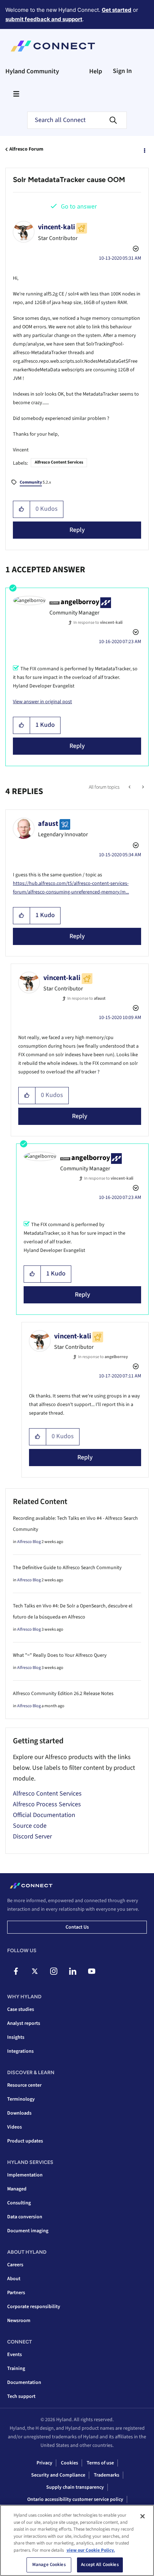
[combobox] (77, 120)
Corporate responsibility (34, 2307)
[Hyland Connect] (53, 46)
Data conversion (25, 2217)
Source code (30, 1826)
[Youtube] (92, 1971)
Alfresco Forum (26, 149)
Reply (77, 530)
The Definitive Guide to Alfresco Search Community (67, 1568)
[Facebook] (16, 1971)
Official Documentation (44, 1815)
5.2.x (35, 482)
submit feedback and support (44, 19)
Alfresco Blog (29, 1542)
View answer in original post (42, 702)
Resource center (24, 2085)
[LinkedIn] (73, 1971)
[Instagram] (54, 1971)
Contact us (77, 1927)
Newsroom (19, 2321)
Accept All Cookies (100, 2565)
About (14, 2279)
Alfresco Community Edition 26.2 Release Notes (63, 1694)
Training (16, 2369)
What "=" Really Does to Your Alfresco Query (60, 1655)
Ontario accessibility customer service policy (75, 2499)
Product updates (25, 2141)
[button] (22, 509)
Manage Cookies (49, 2565)
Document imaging (28, 2231)
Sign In (122, 71)
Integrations (20, 2051)
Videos (15, 2127)
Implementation (25, 2175)
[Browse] (16, 94)
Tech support (21, 2396)
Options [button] (144, 150)
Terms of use (100, 2463)
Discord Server (32, 1836)
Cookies (69, 2463)
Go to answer (79, 207)
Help (96, 71)
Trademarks (107, 2475)
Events (15, 2355)
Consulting (19, 2203)
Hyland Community (32, 71)
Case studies (21, 2009)
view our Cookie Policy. (91, 2550)
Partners (16, 2293)
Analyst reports (24, 2023)
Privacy (44, 2463)
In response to (98, 623)
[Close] (143, 2516)
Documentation (24, 2382)
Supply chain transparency (75, 2487)
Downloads (19, 2113)
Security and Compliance (58, 2475)
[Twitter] (35, 1971)
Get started (117, 10)
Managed (17, 2189)
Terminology (21, 2099)
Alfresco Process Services (47, 1804)
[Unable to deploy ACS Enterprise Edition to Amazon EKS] (130, 787)
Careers (15, 2265)
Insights (16, 2037)
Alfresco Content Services (59, 462)
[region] (77, 2540)
